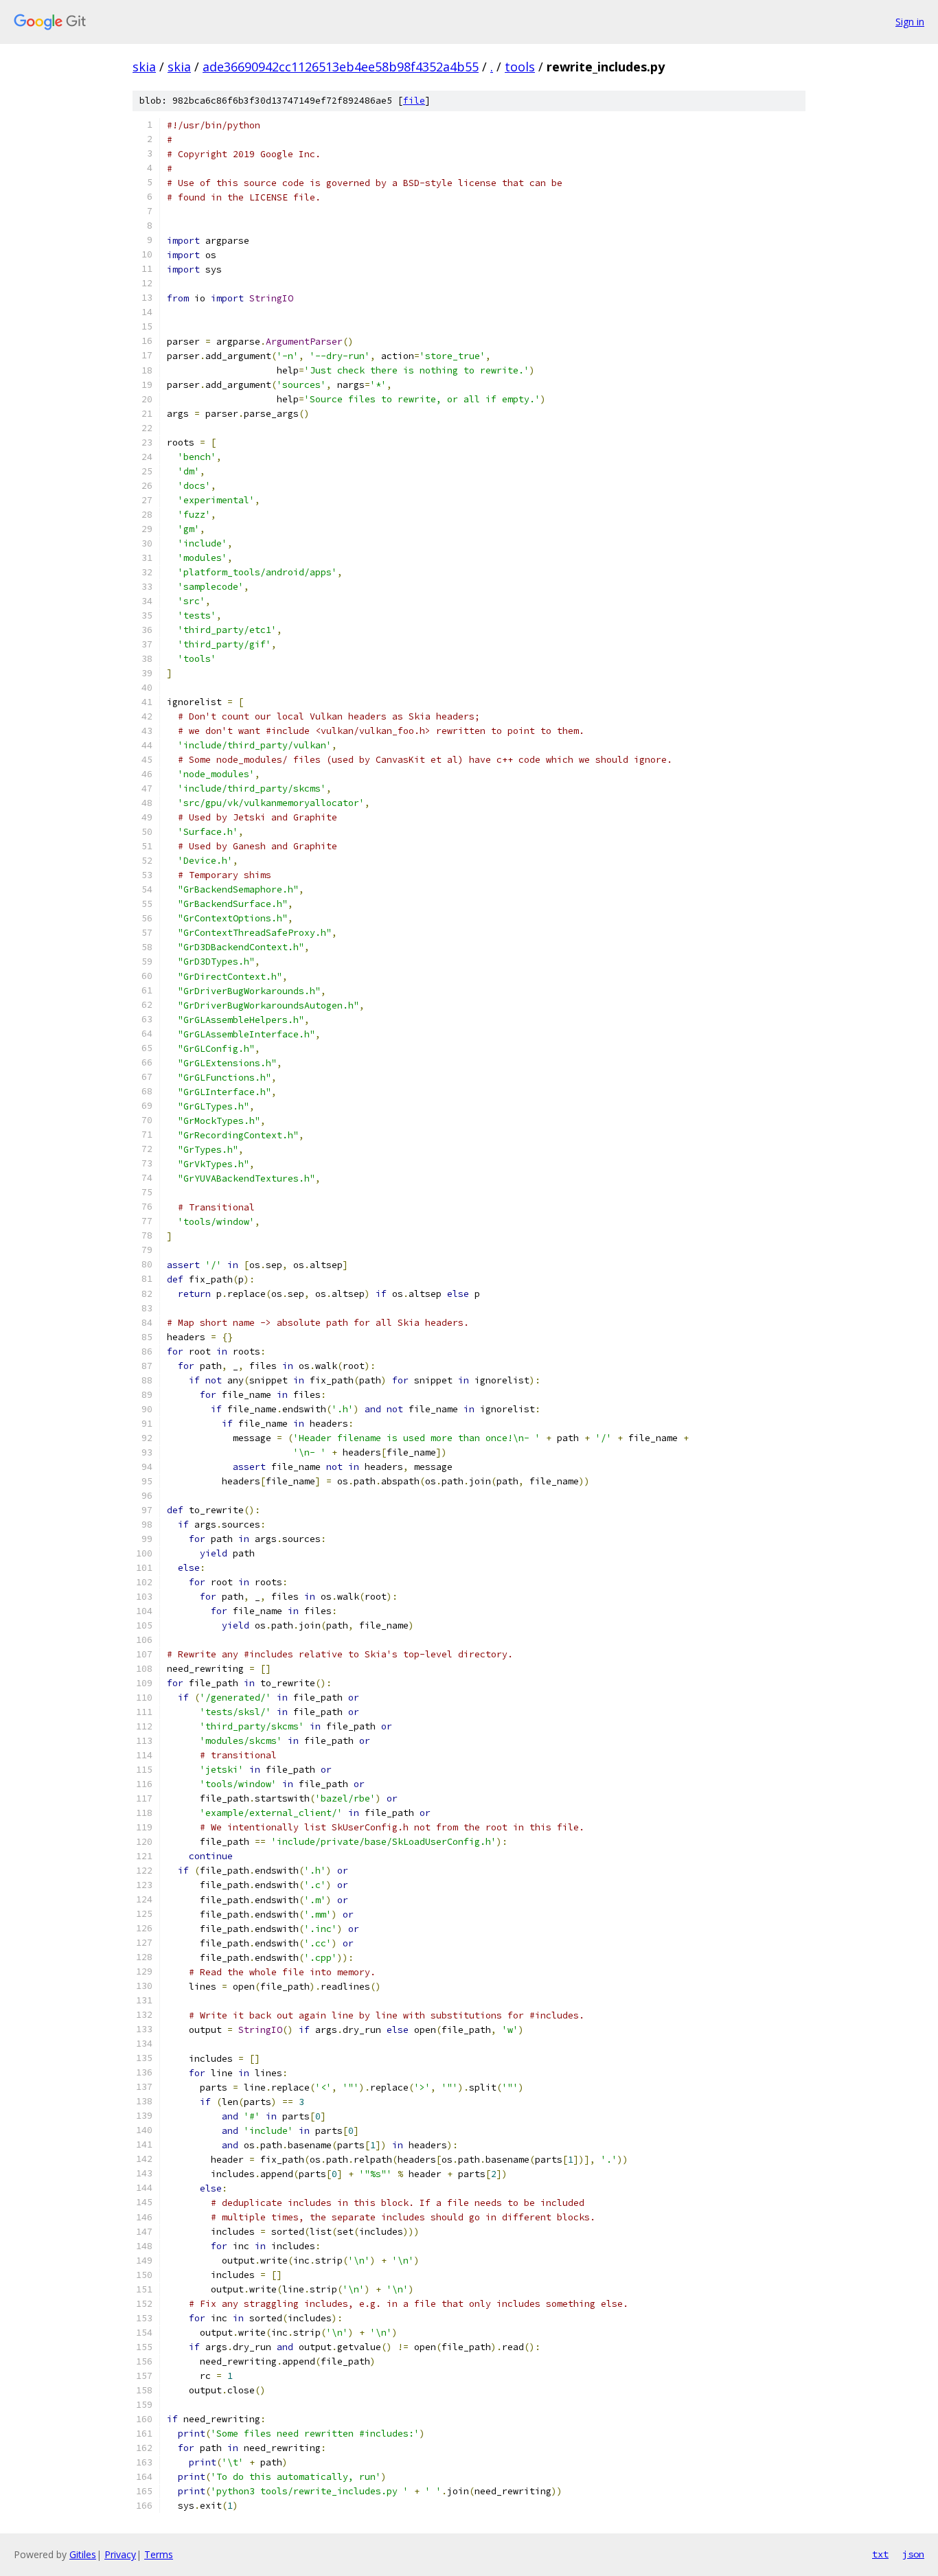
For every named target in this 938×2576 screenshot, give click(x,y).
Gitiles (83, 2554)
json (913, 2554)
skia (144, 67)
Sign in (910, 22)
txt (880, 2554)
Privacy (120, 2554)
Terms (159, 2554)
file (414, 101)
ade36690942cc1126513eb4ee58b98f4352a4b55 (341, 67)
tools (520, 67)
